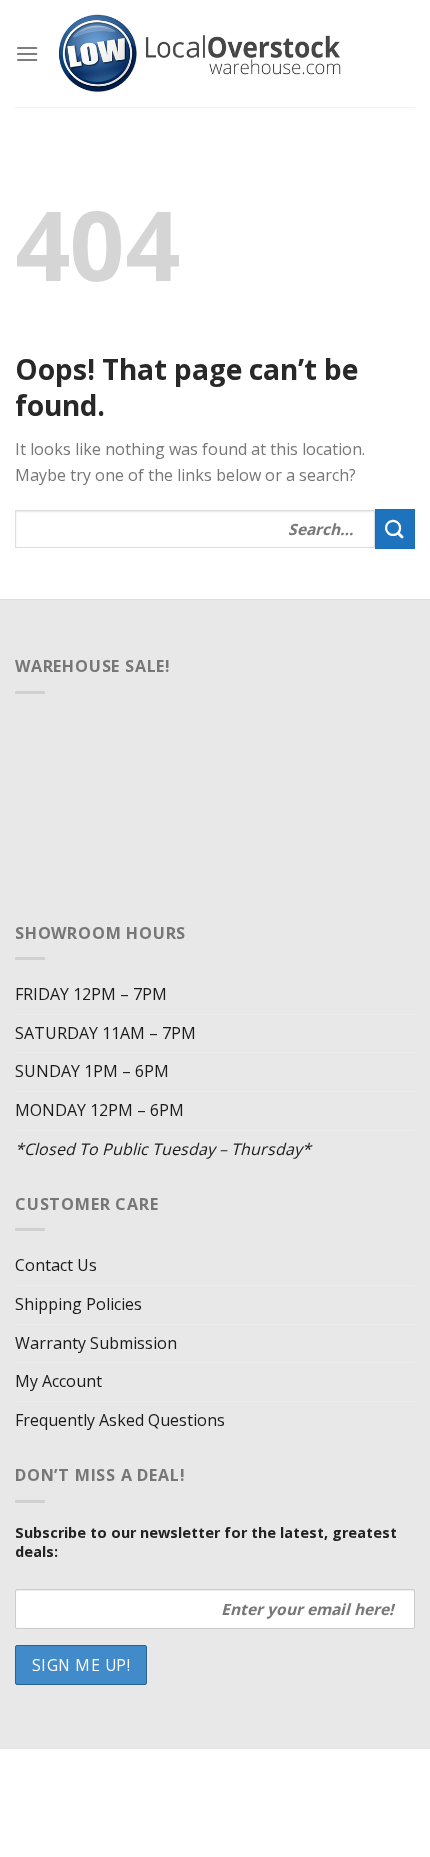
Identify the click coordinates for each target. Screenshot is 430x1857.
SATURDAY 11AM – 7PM (105, 1033)
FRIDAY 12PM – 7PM (91, 994)
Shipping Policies (78, 1304)
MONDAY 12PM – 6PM (99, 1110)
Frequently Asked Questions (120, 1420)
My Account (58, 1381)
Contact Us (56, 1265)
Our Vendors (290, 1770)
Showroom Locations (158, 1784)
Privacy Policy (300, 1784)
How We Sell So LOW (159, 1770)
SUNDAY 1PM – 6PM (92, 1071)
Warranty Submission (96, 1343)
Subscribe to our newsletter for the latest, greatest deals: (206, 1542)
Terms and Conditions (217, 1799)
